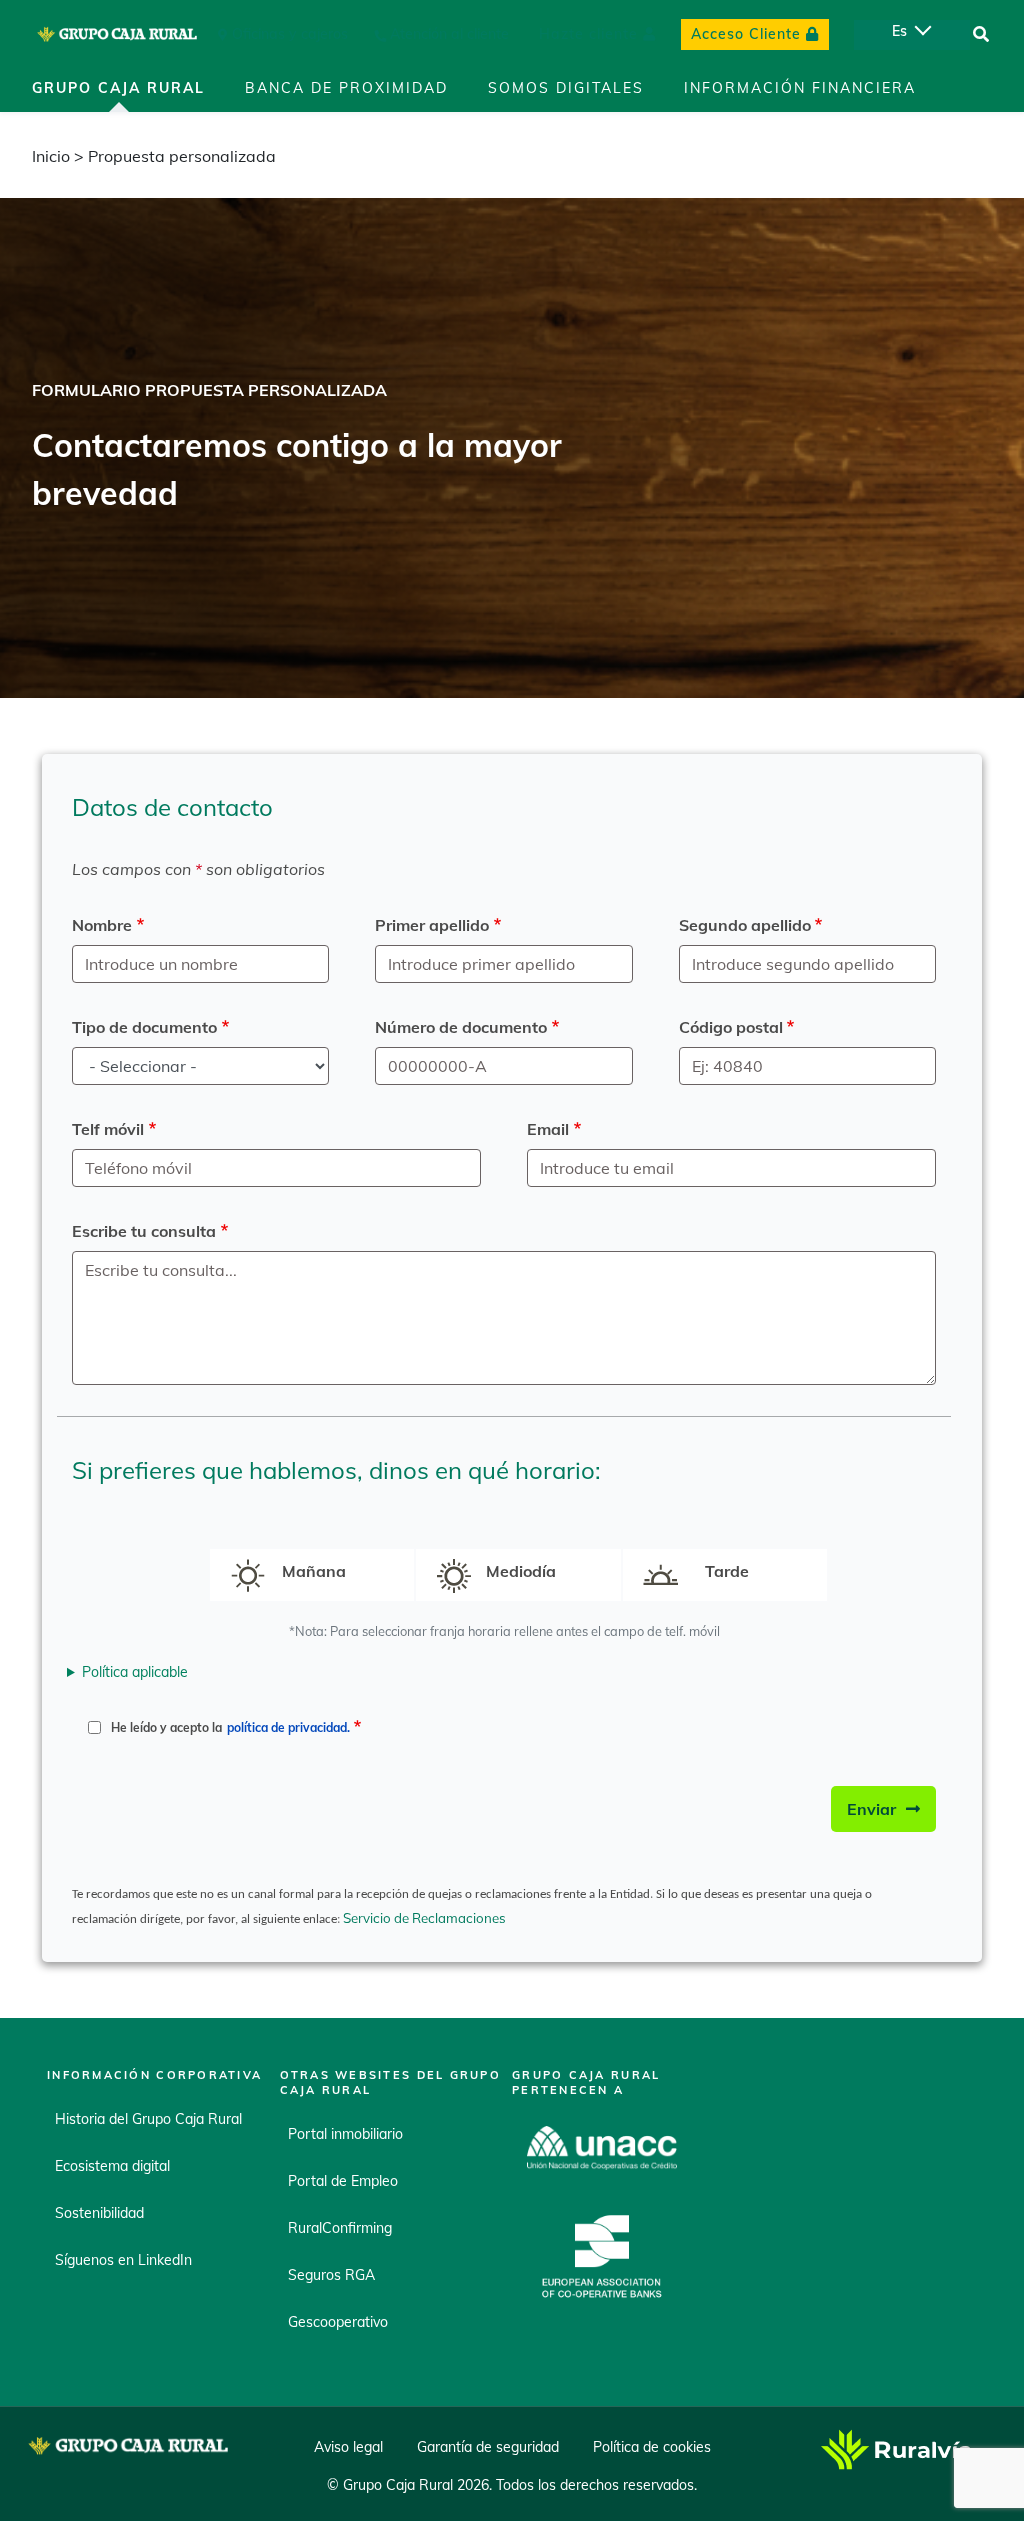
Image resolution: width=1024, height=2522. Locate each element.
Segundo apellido (745, 925)
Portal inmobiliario (345, 2134)
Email (548, 1129)
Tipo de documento (144, 1027)
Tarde (727, 1571)
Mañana (314, 1571)
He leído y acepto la (230, 1727)
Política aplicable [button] (135, 1672)
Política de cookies (652, 2447)
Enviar (871, 1809)
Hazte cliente (588, 34)
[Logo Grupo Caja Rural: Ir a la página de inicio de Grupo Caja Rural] (117, 34)
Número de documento (461, 1027)
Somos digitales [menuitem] (566, 88)
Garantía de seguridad (488, 2447)
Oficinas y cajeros (290, 34)
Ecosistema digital (112, 2166)
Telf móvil (108, 1129)
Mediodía (521, 1571)
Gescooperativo (338, 2322)
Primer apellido (432, 925)
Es (899, 31)
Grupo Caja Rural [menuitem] (118, 88)
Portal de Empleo (343, 2181)
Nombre (102, 925)
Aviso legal (348, 2447)
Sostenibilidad (99, 2213)
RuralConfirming (340, 2228)
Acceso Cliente (746, 34)
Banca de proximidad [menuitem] (346, 88)
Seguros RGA (331, 2275)
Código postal (731, 1027)
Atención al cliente (449, 34)
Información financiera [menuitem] (800, 88)
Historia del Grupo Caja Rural (148, 2119)
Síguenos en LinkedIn (123, 2260)
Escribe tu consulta (144, 1231)
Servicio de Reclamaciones (426, 1918)
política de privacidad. (288, 1727)
